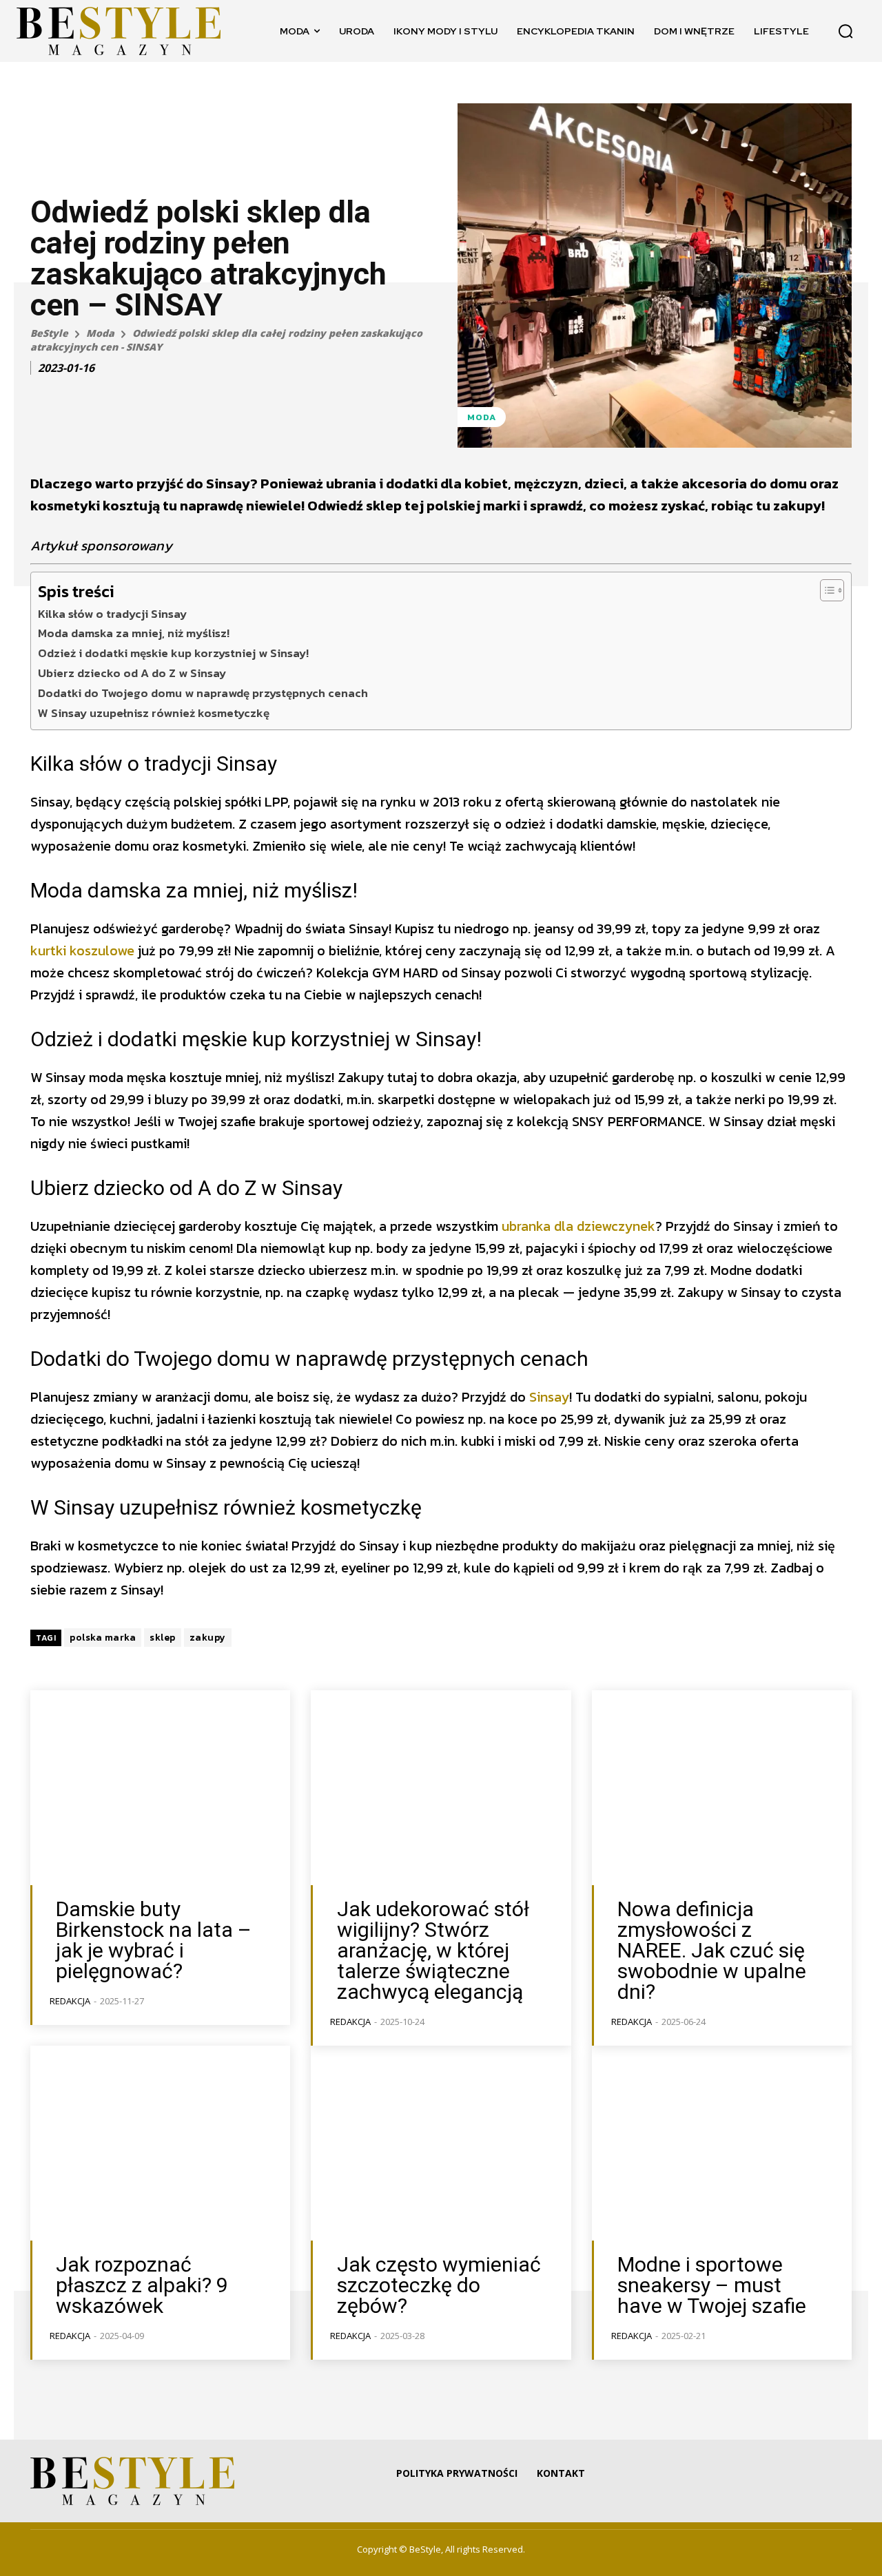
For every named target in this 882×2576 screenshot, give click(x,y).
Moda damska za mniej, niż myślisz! (134, 633)
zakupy (208, 1638)
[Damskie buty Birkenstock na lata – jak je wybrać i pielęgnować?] (160, 1788)
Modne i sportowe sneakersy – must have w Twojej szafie (712, 2285)
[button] (845, 31)
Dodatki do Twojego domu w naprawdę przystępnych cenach (203, 693)
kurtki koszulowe (82, 951)
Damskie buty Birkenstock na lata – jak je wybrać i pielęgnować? (154, 1940)
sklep (163, 1638)
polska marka (103, 1638)
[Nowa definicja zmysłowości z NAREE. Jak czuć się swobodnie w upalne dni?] (722, 1788)
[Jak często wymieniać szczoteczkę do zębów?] (441, 2143)
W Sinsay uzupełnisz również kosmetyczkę (154, 713)
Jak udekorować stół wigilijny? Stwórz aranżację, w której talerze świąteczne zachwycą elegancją (433, 1950)
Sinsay (549, 1397)
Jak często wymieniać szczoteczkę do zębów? (439, 2285)
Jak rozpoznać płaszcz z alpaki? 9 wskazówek (142, 2285)
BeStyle (49, 333)
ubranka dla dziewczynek (578, 1226)
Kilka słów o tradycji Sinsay (112, 614)
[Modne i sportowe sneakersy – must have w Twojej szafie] (722, 2143)
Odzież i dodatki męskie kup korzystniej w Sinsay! (173, 653)
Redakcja (70, 2001)
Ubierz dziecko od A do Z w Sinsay (132, 673)
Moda (100, 333)
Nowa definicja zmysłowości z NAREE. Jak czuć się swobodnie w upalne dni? (712, 1950)
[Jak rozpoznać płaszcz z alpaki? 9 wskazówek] (160, 2143)
